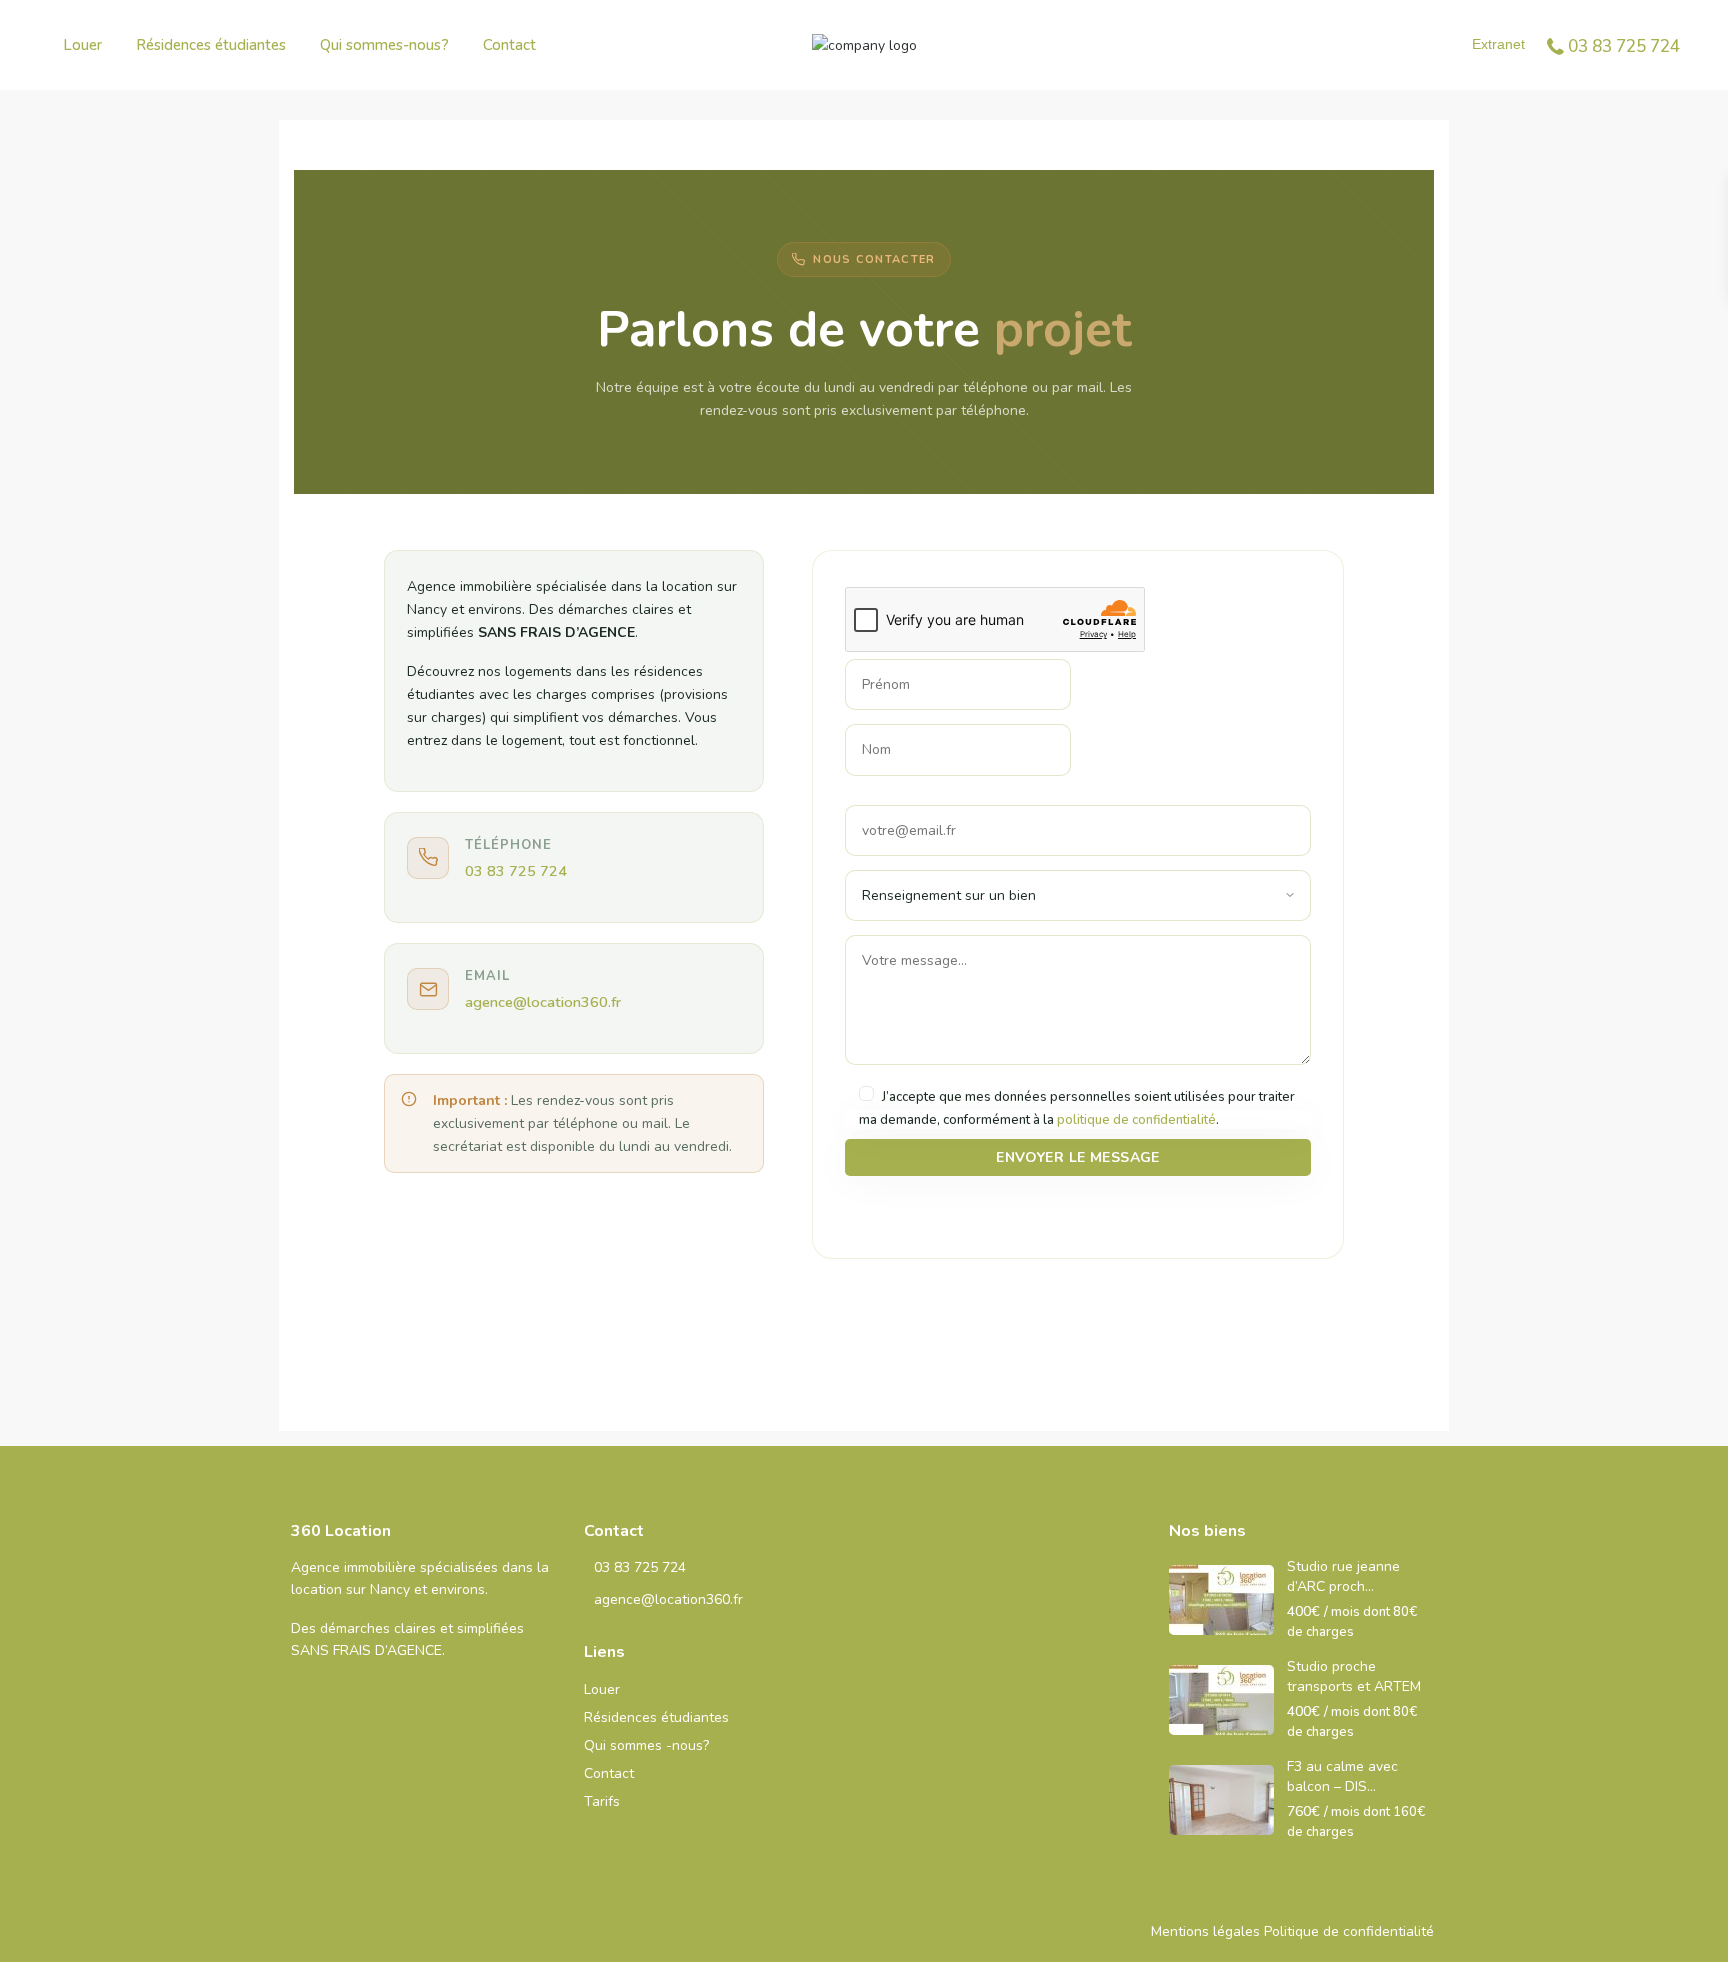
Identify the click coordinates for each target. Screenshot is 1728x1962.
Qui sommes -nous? (646, 1745)
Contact (509, 45)
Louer (82, 45)
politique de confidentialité (1136, 1120)
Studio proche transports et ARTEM (1354, 1676)
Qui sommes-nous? (384, 45)
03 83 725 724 (1624, 46)
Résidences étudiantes (211, 45)
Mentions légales (1205, 1931)
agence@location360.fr (543, 1002)
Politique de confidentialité (1349, 1931)
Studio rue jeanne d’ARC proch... (1343, 1576)
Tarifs (602, 1801)
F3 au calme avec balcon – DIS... (1342, 1776)
